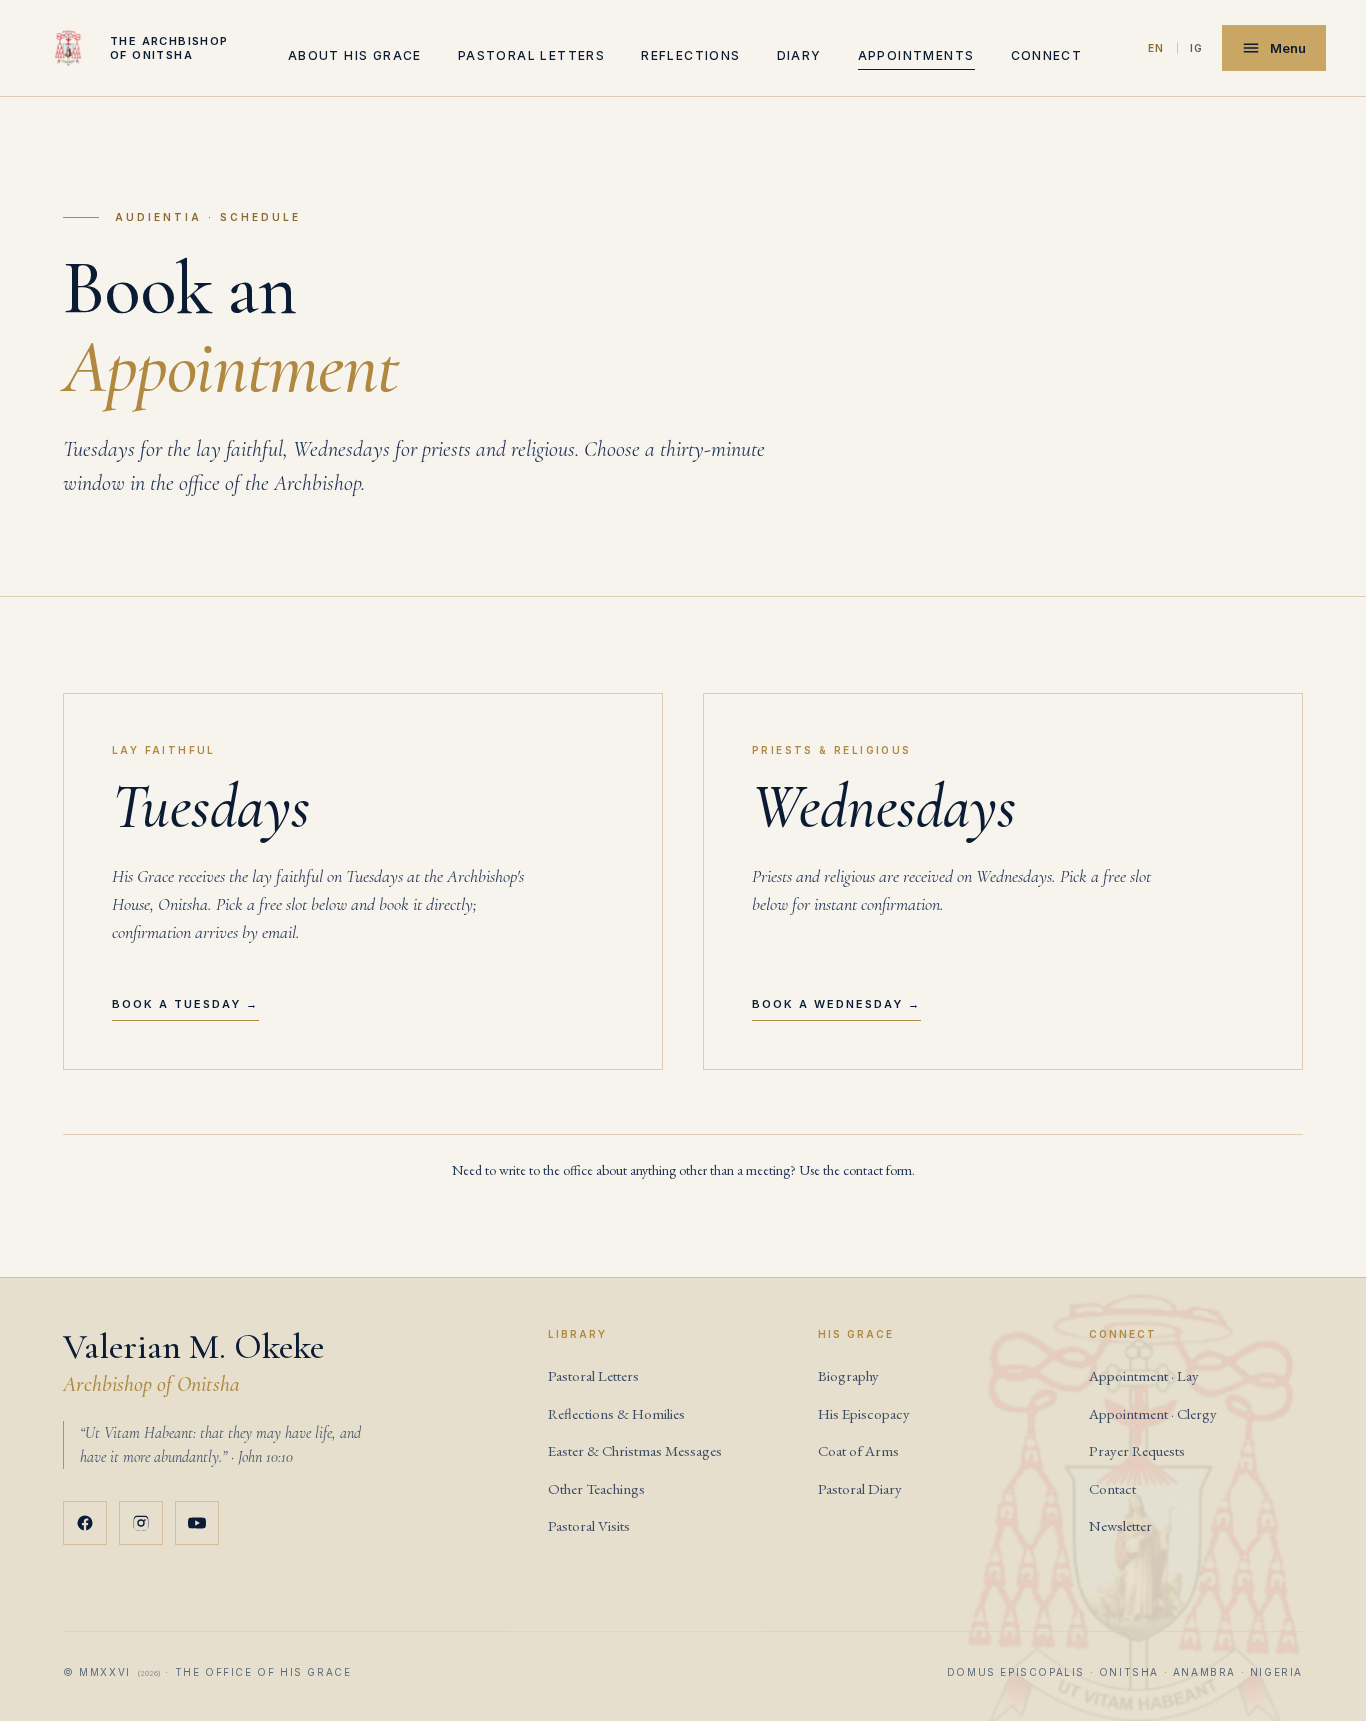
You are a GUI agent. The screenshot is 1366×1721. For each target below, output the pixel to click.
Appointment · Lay (1144, 1375)
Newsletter (1120, 1525)
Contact (1112, 1488)
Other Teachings (596, 1488)
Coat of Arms (858, 1450)
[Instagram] (141, 1523)
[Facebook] (85, 1523)
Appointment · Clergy (1153, 1413)
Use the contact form (855, 1170)
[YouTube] (197, 1523)
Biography (848, 1375)
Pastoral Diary (860, 1488)
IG (1197, 48)
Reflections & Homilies (616, 1413)
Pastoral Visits (589, 1525)
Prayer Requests (1137, 1450)
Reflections (690, 55)
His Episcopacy (864, 1413)
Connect (1047, 55)
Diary (799, 55)
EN (1156, 48)
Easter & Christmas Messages (635, 1450)
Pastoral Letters (593, 1375)
